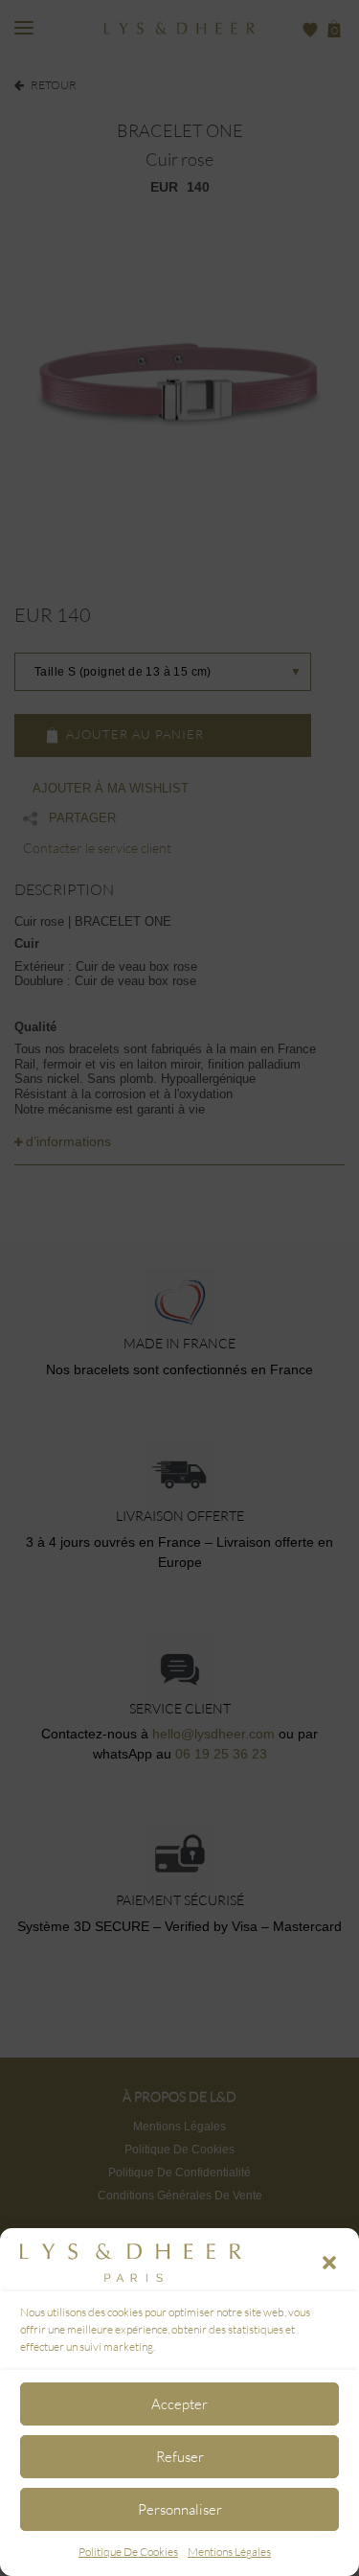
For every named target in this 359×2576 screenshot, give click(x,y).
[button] (329, 2263)
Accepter (179, 2404)
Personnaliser (180, 2509)
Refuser (180, 2457)
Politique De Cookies (128, 2552)
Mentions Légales (229, 2552)
